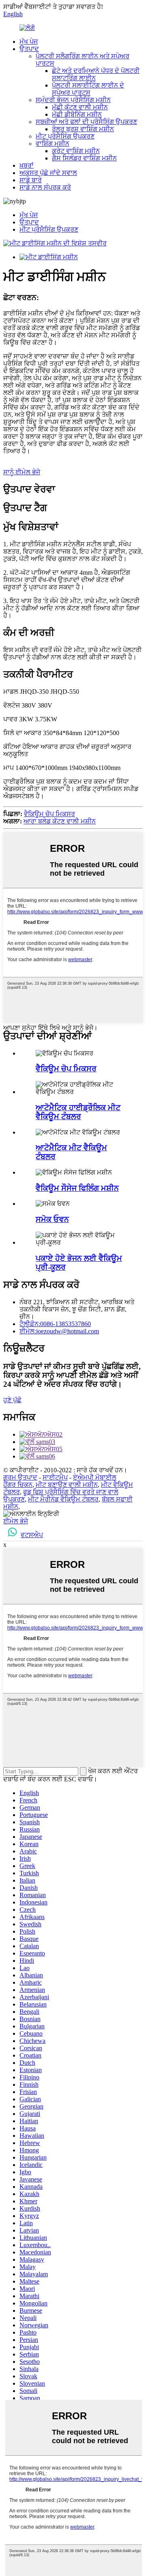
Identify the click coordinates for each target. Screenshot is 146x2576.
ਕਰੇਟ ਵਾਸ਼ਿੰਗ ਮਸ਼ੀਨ (76, 151)
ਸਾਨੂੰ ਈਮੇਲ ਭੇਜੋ (22, 472)
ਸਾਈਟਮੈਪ (55, 1477)
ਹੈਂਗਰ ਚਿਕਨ (18, 1485)
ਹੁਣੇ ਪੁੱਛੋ (12, 1400)
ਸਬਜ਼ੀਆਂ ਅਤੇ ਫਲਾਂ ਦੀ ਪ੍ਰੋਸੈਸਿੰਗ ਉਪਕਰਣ (86, 122)
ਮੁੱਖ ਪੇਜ (29, 42)
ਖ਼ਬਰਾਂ (27, 165)
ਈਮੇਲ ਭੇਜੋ (16, 1521)
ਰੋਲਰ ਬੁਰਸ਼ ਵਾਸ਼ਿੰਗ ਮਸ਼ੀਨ (83, 129)
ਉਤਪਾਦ (29, 49)
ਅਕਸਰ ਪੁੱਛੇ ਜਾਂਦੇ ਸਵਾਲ (48, 173)
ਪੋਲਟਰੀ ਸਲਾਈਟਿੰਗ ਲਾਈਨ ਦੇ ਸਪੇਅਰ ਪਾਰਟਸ (88, 89)
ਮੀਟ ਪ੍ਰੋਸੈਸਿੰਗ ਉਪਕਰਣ (65, 136)
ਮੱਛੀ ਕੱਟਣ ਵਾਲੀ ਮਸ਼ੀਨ (80, 107)
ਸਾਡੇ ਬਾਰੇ (31, 180)
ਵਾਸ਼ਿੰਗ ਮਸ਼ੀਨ (53, 144)
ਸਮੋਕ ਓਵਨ (52, 1219)
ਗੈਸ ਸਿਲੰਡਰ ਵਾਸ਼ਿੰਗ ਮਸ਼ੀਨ (84, 158)
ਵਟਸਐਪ (32, 1535)
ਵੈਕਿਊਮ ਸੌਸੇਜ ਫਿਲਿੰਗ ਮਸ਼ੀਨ (77, 1188)
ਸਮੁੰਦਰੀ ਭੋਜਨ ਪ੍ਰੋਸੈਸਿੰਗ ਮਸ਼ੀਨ (73, 100)
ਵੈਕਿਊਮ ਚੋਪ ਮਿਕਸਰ (49, 814)
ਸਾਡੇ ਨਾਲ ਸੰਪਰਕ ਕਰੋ (45, 187)
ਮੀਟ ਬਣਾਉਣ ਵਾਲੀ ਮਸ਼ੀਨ (67, 1485)
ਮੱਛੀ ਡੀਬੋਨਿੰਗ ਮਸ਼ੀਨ (77, 114)
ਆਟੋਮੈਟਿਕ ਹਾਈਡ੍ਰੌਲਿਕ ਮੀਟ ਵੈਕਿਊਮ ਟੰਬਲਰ (78, 1112)
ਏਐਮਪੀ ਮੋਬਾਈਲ (95, 1477)
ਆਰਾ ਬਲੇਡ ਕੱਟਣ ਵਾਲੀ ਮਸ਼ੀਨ (60, 821)
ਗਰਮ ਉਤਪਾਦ (20, 1477)
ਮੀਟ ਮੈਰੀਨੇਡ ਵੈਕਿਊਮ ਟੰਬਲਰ (63, 1499)
